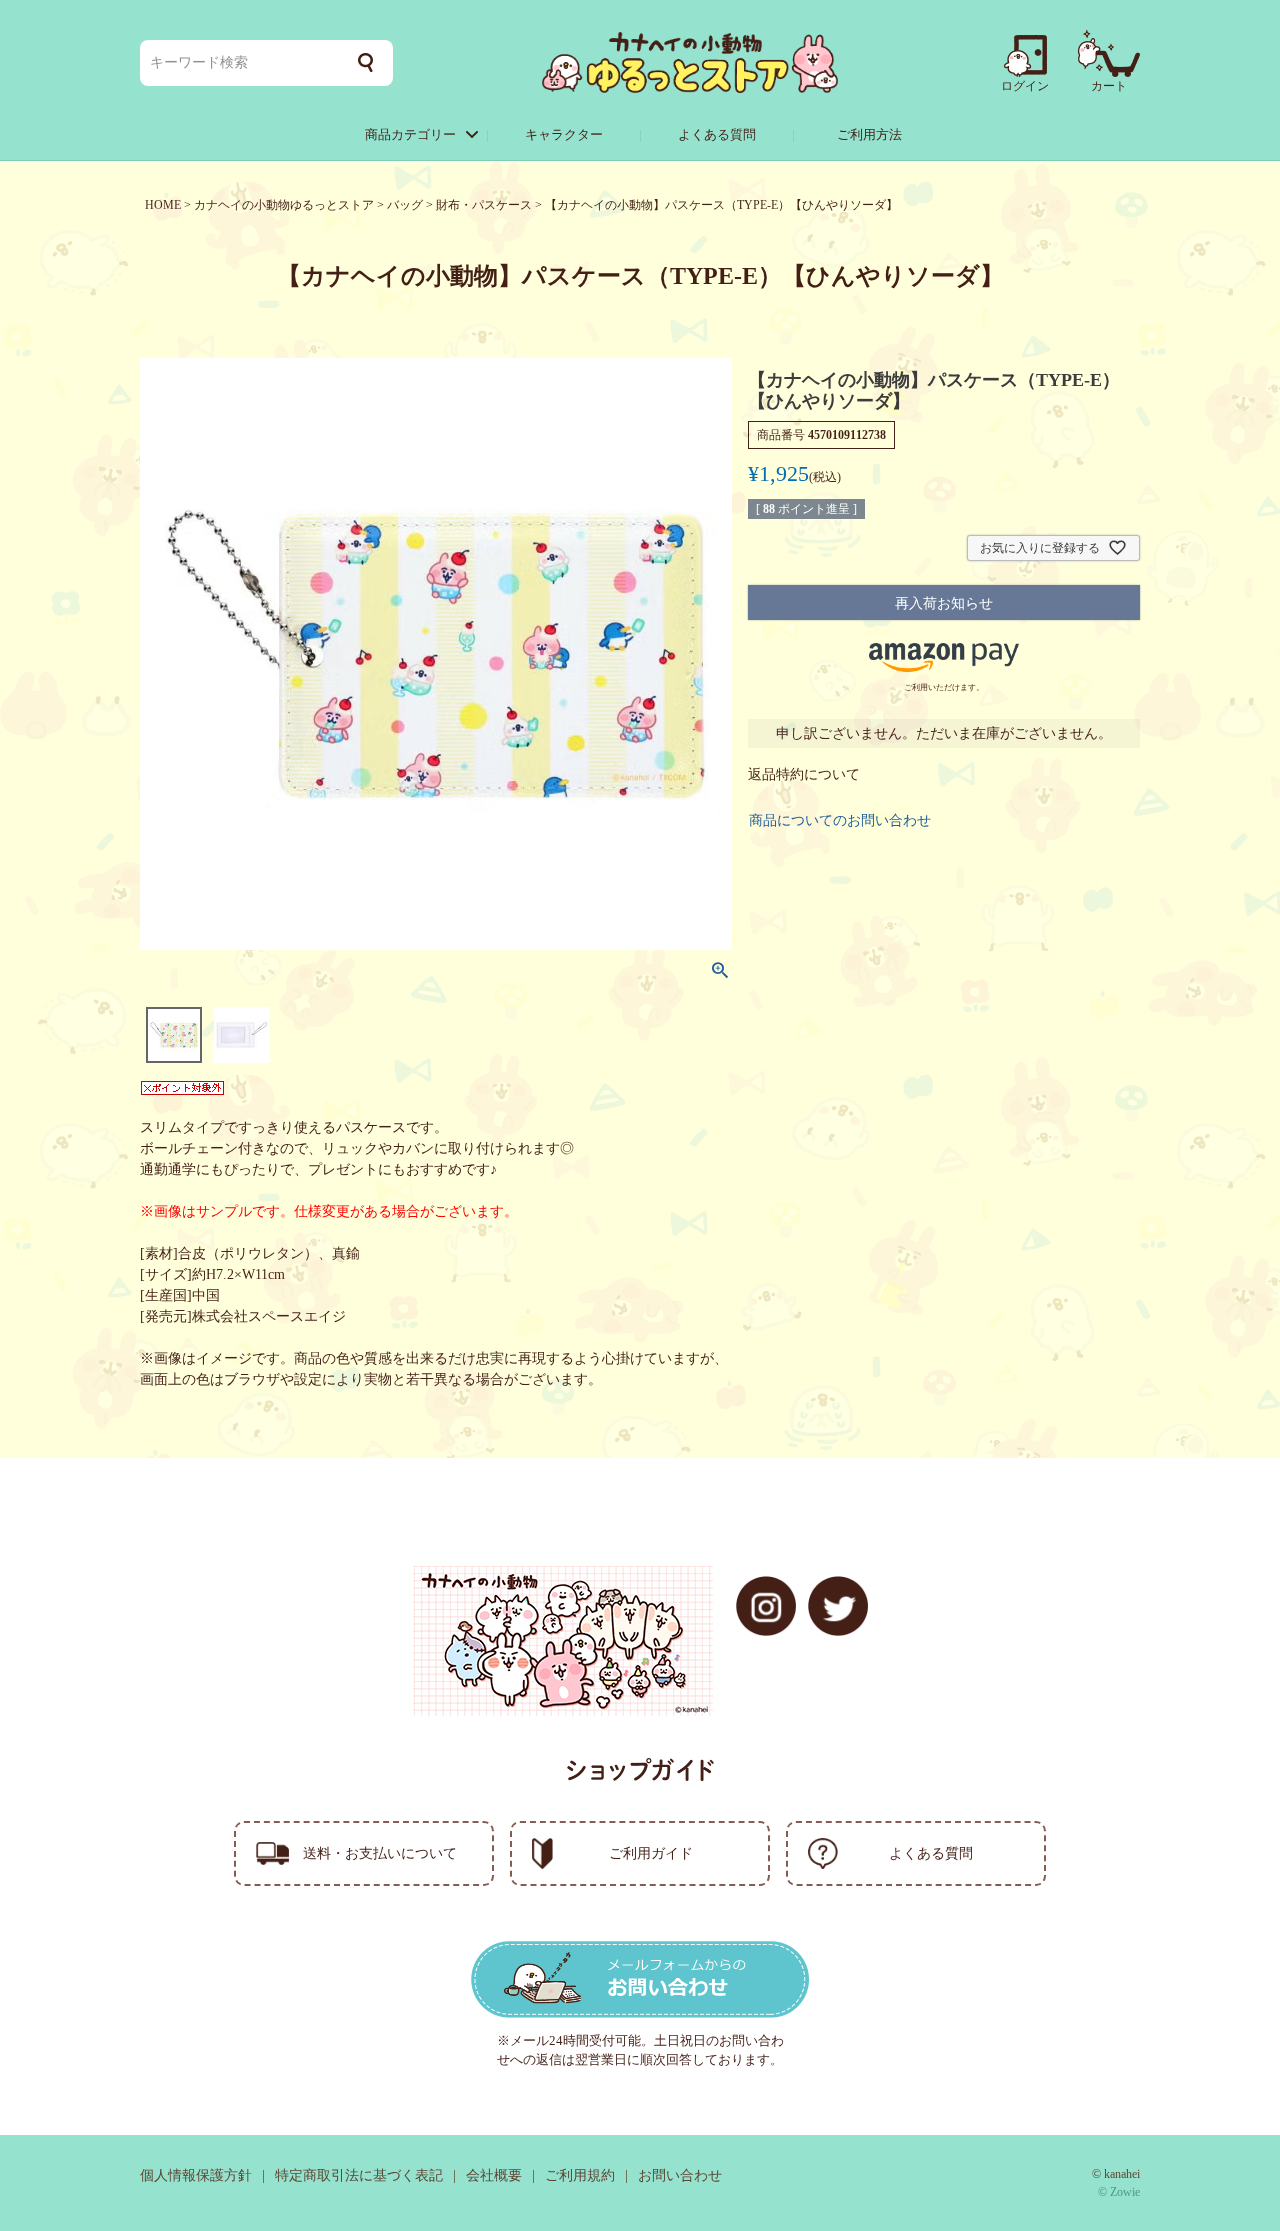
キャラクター (564, 134)
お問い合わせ (680, 2175)
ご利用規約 (580, 2175)
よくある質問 (717, 134)
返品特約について (804, 774)
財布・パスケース (484, 205)
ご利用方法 (869, 134)
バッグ (405, 205)
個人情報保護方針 (196, 2175)
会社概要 (494, 2175)
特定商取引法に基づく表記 (359, 2175)
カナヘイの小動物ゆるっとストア (284, 205)
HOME (163, 205)
